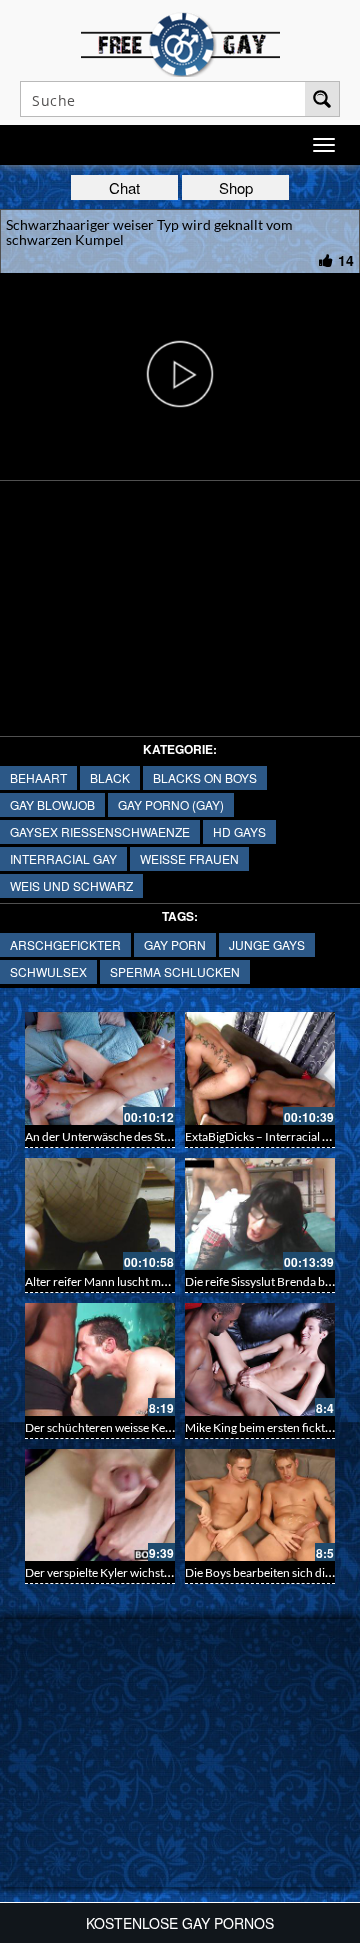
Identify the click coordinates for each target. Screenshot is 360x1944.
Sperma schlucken (175, 971)
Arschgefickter (65, 944)
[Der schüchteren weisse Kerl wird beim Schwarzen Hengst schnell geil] (100, 1359)
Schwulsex (48, 971)
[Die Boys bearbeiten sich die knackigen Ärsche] (260, 1505)
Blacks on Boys (205, 777)
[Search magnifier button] (322, 99)
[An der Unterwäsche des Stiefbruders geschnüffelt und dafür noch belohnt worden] (100, 1068)
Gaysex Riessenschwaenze (100, 831)
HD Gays (239, 831)
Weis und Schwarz (71, 885)
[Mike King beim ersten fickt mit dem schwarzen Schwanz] (260, 1359)
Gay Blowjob (52, 804)
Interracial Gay (63, 858)
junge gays (267, 944)
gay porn (175, 944)
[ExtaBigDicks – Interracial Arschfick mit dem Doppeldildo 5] (260, 1068)
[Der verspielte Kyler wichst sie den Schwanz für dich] (100, 1505)
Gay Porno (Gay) (171, 804)
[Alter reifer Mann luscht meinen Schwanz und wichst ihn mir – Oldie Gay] (100, 1214)
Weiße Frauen (189, 858)
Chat (124, 187)
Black (110, 777)
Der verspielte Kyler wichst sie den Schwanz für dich (159, 1572)
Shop (236, 187)
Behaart (38, 777)
